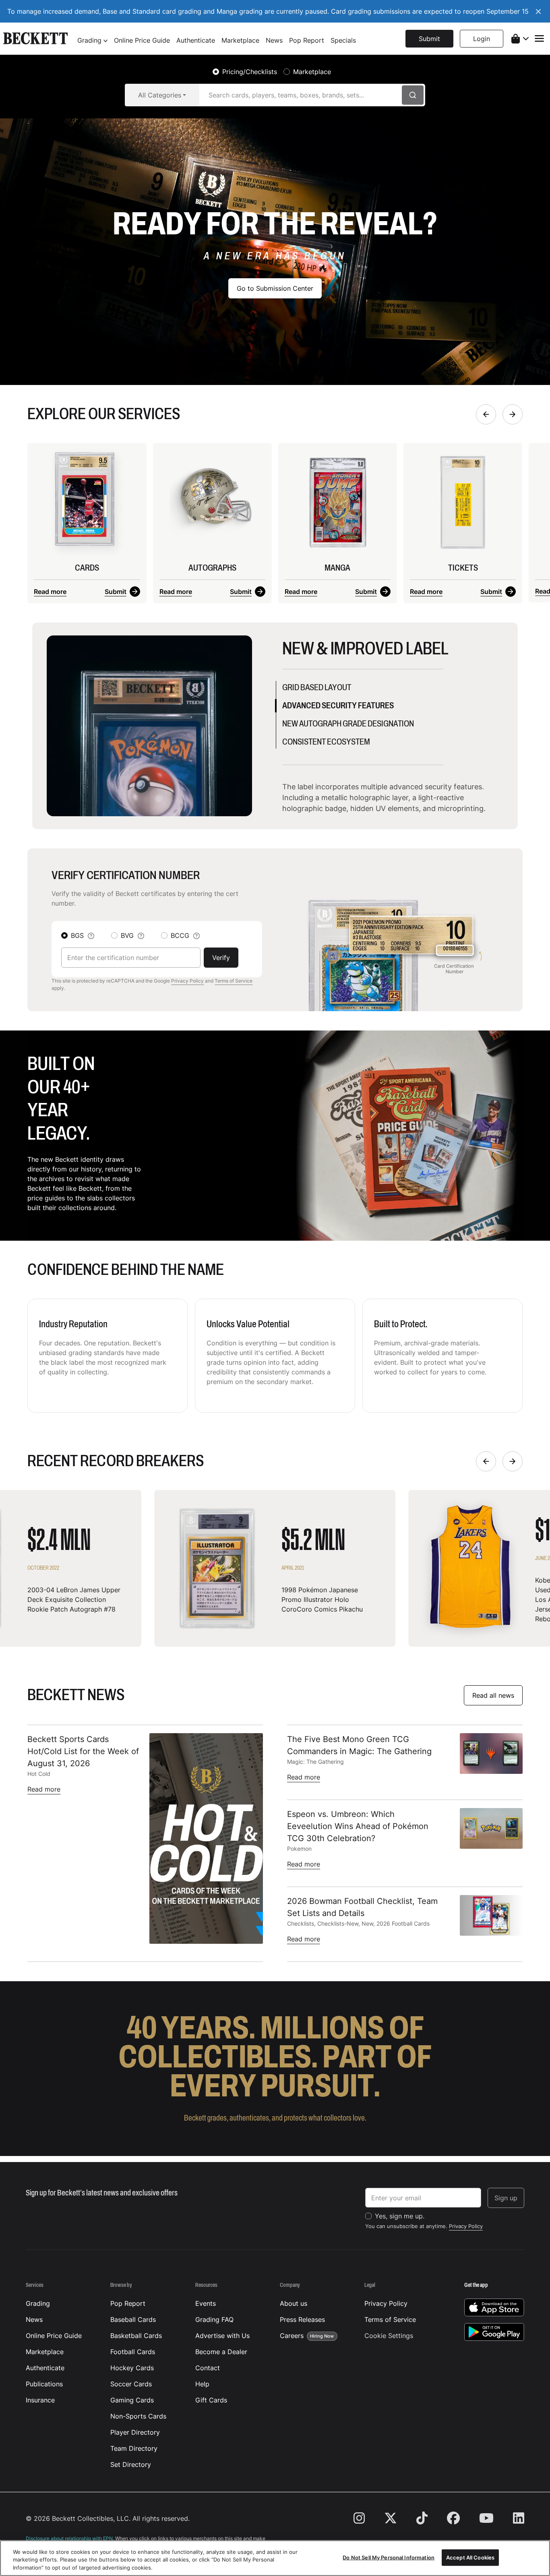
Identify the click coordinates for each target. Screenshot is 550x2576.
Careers (307, 2336)
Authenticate (196, 40)
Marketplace (240, 40)
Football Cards (133, 2352)
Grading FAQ (214, 2319)
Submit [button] (429, 39)
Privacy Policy (187, 981)
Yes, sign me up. (400, 2216)
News (274, 40)
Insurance (40, 2400)
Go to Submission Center (275, 288)
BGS (77, 935)
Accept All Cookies (470, 2557)
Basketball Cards (136, 2336)
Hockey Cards (132, 2368)
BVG (127, 935)
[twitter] (391, 2518)
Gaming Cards (132, 2400)
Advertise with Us (222, 2336)
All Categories (160, 95)
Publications (44, 2384)
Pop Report (307, 40)
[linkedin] (514, 2518)
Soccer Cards (131, 2384)
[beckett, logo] (35, 39)
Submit (116, 592)
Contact (208, 2368)
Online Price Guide (142, 40)
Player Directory (135, 2432)
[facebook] (453, 2518)
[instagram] (364, 2518)
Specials (343, 40)
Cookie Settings (389, 2336)
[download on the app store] (494, 2307)
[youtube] (486, 2518)
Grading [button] (90, 40)
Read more (50, 592)
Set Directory (131, 2464)
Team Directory (134, 2448)
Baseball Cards (133, 2319)
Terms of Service (234, 981)
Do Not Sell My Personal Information (389, 2557)
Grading (38, 2303)
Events (206, 2303)
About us (294, 2303)
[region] (275, 2558)
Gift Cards (211, 2400)
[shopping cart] (520, 39)
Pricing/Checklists (250, 72)
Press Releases (302, 2319)
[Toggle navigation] (539, 38)
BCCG (180, 935)
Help (202, 2384)
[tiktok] (422, 2518)
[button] (482, 39)
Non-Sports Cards (138, 2416)
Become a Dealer (221, 2352)
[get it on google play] (494, 2332)
